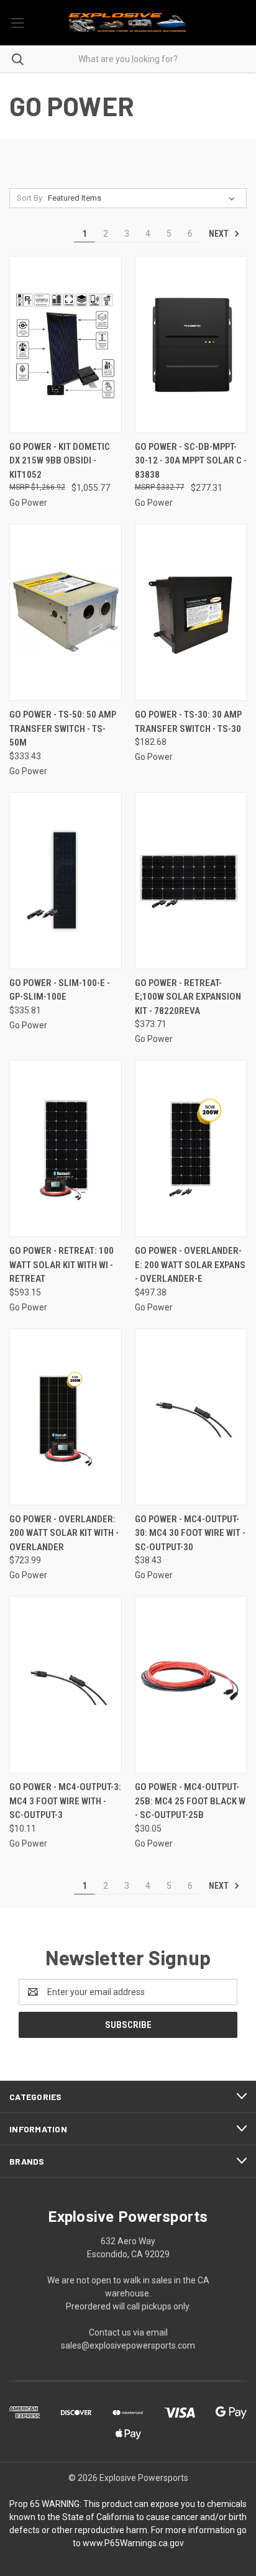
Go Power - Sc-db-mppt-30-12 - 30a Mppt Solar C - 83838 (191, 461)
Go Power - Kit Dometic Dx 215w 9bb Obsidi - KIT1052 (60, 461)
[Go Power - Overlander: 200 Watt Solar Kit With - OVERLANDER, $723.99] (66, 1417)
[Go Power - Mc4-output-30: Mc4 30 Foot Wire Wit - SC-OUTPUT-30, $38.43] (191, 1417)
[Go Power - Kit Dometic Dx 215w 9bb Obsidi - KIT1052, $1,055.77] (66, 345)
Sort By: (30, 198)
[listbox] (144, 198)
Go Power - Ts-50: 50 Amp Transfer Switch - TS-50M (63, 728)
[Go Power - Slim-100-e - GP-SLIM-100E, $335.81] (66, 881)
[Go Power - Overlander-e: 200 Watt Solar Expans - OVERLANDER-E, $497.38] (191, 1149)
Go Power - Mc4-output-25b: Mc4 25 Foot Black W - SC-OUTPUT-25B (190, 1801)
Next (220, 234)
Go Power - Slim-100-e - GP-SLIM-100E (60, 990)
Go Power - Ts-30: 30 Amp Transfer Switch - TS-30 (188, 722)
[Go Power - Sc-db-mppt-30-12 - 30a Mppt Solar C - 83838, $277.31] (191, 345)
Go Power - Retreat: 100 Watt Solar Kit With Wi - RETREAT (62, 1265)
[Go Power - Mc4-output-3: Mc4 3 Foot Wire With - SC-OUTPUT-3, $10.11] (66, 1685)
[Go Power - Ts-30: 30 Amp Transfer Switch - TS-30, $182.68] (191, 612)
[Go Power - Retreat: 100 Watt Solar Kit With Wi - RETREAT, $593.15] (66, 1149)
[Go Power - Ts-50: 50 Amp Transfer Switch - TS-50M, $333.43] (66, 612)
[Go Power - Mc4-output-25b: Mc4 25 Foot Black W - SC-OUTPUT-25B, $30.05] (191, 1685)
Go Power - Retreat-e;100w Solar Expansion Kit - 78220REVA (188, 997)
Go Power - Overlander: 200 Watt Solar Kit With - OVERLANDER (64, 1533)
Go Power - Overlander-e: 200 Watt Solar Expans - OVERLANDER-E (190, 1265)
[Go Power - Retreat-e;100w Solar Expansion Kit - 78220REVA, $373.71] (191, 881)
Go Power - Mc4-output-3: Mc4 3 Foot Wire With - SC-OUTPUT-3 (65, 1801)
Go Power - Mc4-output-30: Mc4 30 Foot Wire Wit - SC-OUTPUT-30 (190, 1533)
